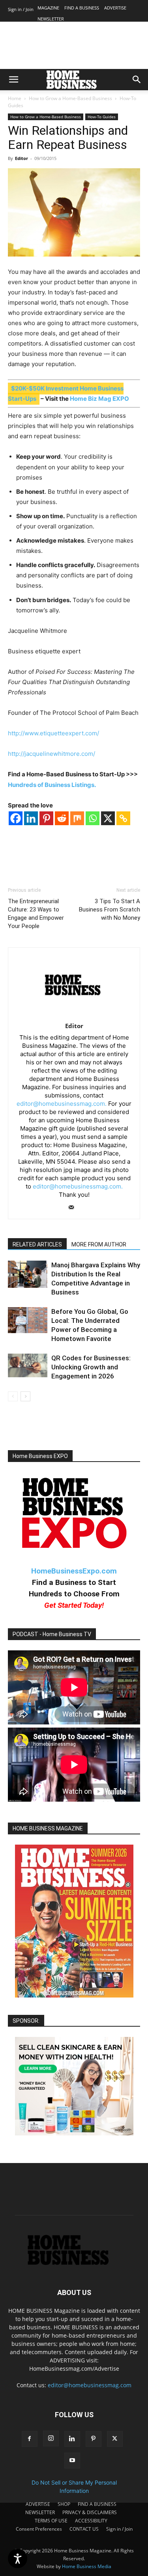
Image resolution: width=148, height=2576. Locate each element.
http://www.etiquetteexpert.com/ (53, 733)
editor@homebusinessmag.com (90, 2385)
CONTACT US (84, 2529)
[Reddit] (62, 818)
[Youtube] (72, 2461)
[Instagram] (51, 2438)
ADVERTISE (115, 8)
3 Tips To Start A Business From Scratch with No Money (110, 910)
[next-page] (25, 1396)
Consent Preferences (39, 2529)
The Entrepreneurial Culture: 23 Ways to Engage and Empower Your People (36, 914)
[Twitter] (115, 2439)
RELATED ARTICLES (37, 1244)
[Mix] (77, 818)
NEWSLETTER (51, 19)
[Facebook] (16, 818)
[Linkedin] (31, 818)
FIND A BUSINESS (82, 8)
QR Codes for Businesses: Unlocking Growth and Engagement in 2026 (91, 1367)
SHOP (64, 2504)
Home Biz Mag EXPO (99, 399)
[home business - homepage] (74, 2263)
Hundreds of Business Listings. (52, 785)
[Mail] (74, 1208)
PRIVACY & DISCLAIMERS (90, 2512)
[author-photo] (74, 1015)
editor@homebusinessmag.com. (62, 1104)
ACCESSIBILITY (91, 2521)
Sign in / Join (21, 9)
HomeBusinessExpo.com (74, 1571)
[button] (13, 80)
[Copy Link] (123, 818)
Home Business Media (87, 2566)
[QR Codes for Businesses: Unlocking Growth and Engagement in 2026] (28, 1365)
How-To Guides (102, 117)
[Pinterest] (46, 818)
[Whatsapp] (93, 818)
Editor (22, 158)
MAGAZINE (48, 8)
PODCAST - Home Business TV (52, 1634)
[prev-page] (13, 1396)
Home (15, 98)
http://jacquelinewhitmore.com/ (52, 754)
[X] (108, 818)
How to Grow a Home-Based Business (70, 98)
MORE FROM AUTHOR (99, 1244)
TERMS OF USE (51, 2521)
